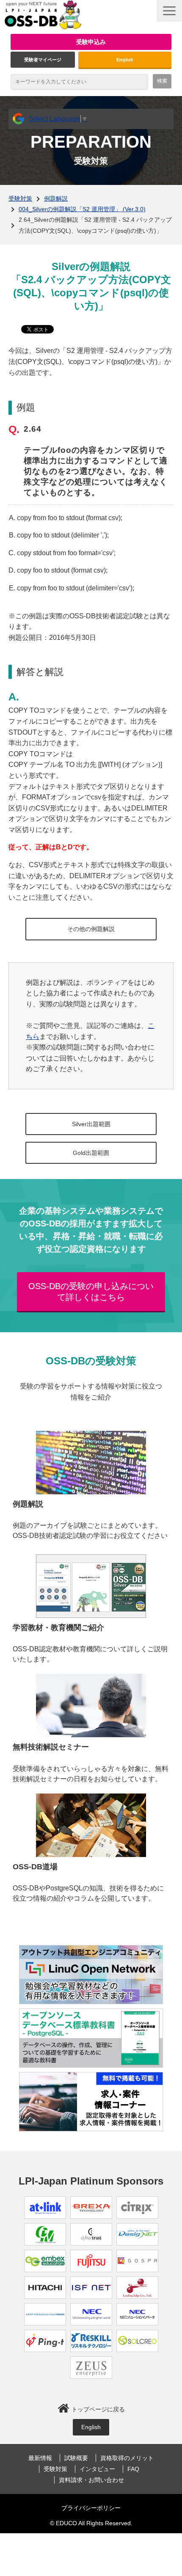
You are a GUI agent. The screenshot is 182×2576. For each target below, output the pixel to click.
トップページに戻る (98, 2409)
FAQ (133, 2469)
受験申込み (91, 42)
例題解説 (56, 198)
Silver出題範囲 (91, 1124)
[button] (169, 11)
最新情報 (40, 2458)
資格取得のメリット (127, 2458)
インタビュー (97, 2469)
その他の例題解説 (91, 929)
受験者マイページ (43, 60)
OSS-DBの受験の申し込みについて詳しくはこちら (91, 1292)
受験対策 (20, 198)
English (125, 60)
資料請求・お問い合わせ (91, 2480)
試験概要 (76, 2458)
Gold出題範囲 (91, 1153)
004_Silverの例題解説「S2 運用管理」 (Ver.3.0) (82, 209)
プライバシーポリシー (91, 2508)
